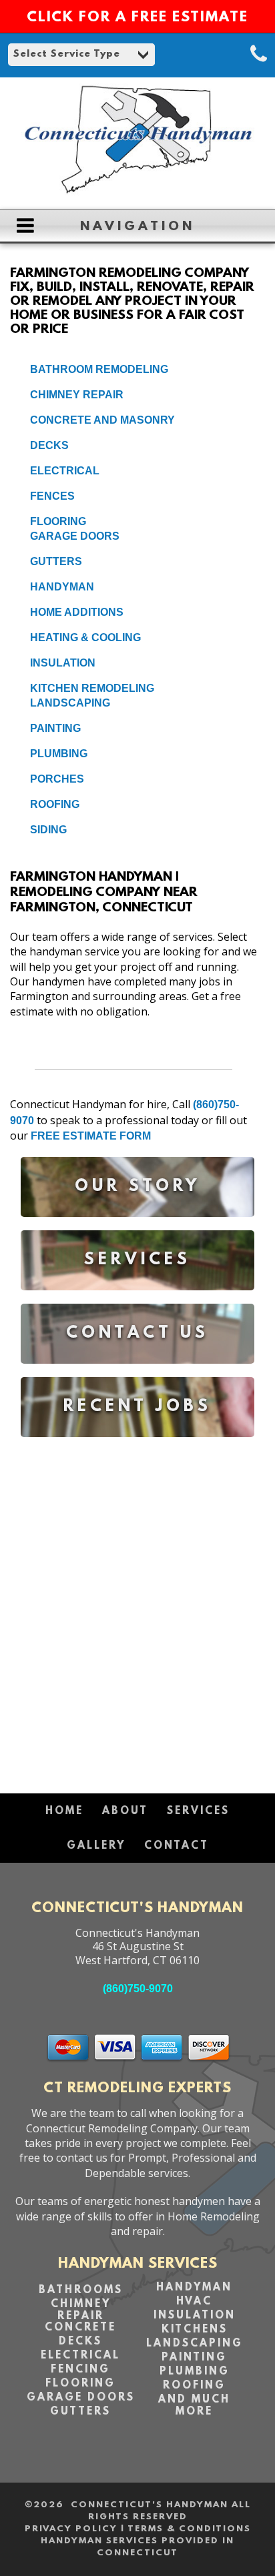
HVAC (194, 2302)
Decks (49, 445)
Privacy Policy (71, 2529)
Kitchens (195, 2330)
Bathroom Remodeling (99, 369)
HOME (64, 1811)
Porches (57, 779)
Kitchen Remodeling (92, 688)
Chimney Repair (77, 395)
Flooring (58, 521)
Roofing (55, 804)
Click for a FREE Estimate (137, 18)
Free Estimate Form (91, 1136)
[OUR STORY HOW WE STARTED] (137, 1227)
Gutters (56, 561)
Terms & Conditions (189, 2529)
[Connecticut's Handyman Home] (137, 192)
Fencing (80, 2370)
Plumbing (59, 754)
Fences (52, 496)
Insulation (63, 663)
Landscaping (70, 703)
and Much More (194, 2406)
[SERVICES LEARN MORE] (137, 1300)
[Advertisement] (137, 1609)
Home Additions (77, 612)
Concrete (80, 2328)
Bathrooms (81, 2290)
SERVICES (198, 1811)
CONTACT (177, 1846)
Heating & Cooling (85, 637)
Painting (55, 728)
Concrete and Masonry (102, 420)
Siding (48, 830)
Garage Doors (75, 536)
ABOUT (125, 1811)
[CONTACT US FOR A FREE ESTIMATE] (137, 1373)
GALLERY (96, 1846)
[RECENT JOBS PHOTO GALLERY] (137, 1447)
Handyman (62, 587)
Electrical (65, 471)
